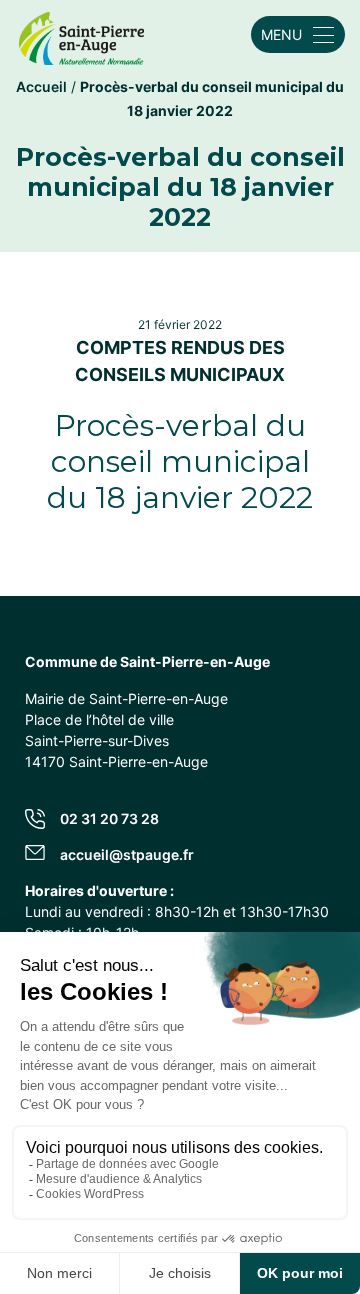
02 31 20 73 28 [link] (109, 818)
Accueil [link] (41, 86)
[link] (81, 34)
